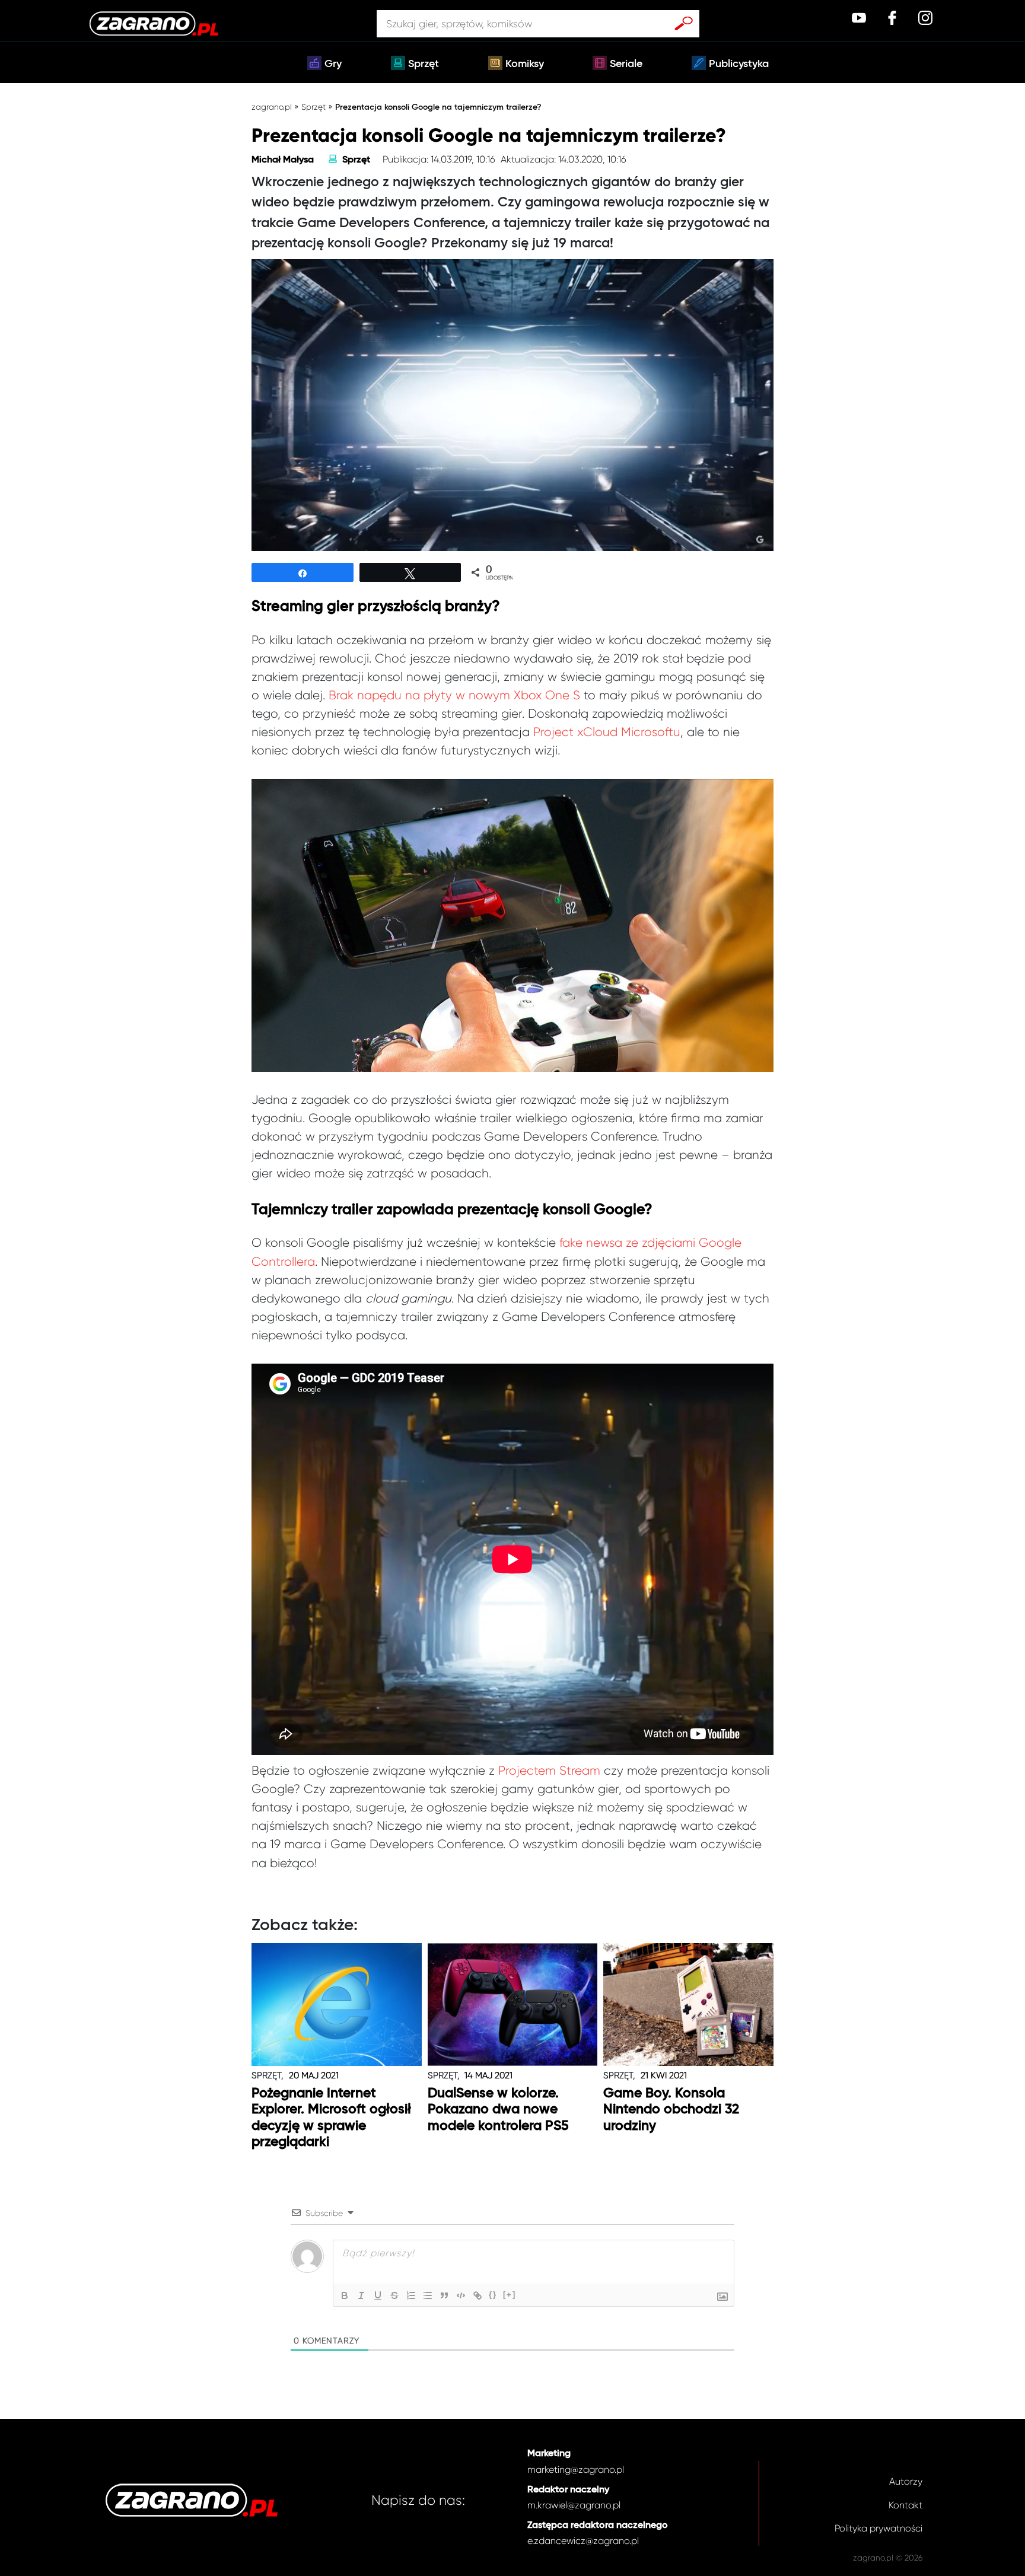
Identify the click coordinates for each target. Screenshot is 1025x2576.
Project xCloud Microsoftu (607, 732)
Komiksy (525, 64)
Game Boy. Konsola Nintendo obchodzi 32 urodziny (671, 2110)
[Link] (478, 2295)
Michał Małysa (283, 160)
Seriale (626, 64)
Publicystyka (739, 64)
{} (493, 2295)
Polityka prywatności (878, 2528)
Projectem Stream (549, 1771)
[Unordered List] (428, 2295)
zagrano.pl (272, 107)
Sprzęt (424, 64)
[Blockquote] (444, 2295)
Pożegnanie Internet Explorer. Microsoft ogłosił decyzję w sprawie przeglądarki (331, 2118)
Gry (333, 64)
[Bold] (345, 2295)
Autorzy (906, 2481)
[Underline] (378, 2295)
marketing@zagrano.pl (576, 2470)
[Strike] (394, 2295)
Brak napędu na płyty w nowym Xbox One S (454, 695)
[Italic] (361, 2295)
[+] (510, 2295)
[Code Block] (461, 2295)
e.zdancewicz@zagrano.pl (583, 2541)
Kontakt (905, 2505)
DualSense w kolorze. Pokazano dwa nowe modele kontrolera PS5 (498, 2110)
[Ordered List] (411, 2295)
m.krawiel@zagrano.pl (574, 2505)
